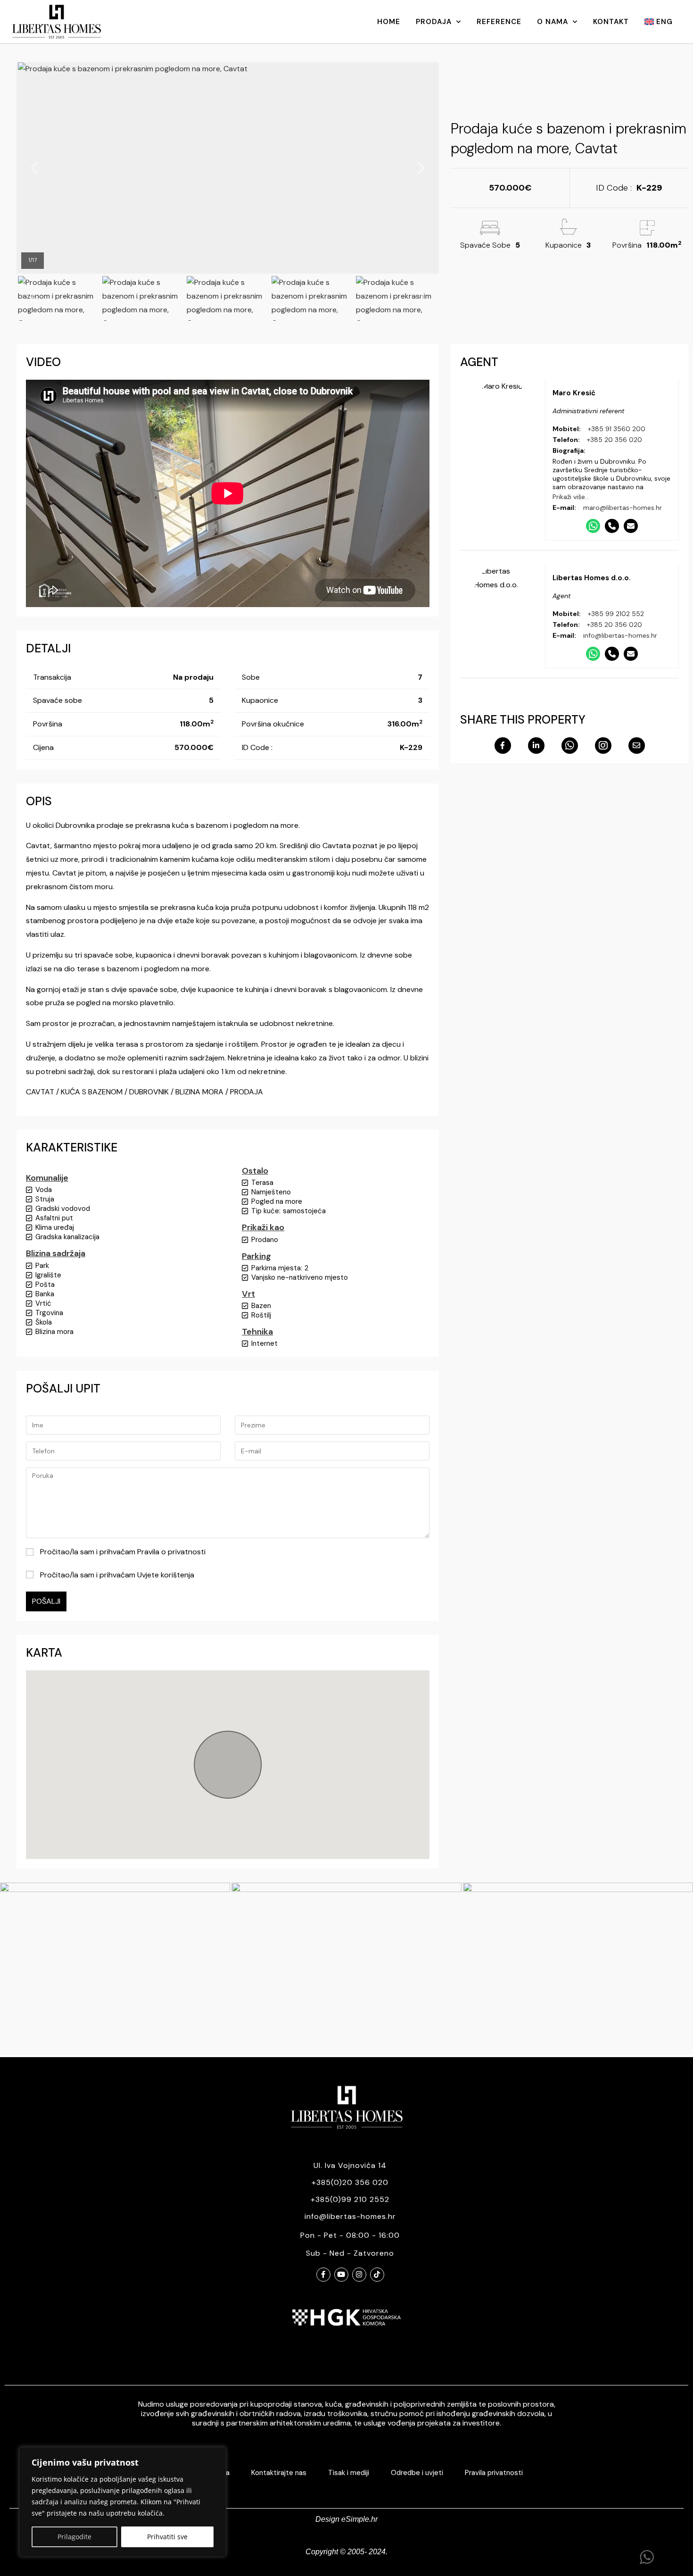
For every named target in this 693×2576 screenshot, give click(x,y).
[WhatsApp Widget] (647, 2557)
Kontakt (611, 22)
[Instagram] (359, 2275)
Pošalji (46, 1601)
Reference (499, 22)
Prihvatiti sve (167, 2537)
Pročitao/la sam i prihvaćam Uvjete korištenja (116, 1575)
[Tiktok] (377, 2275)
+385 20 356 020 (615, 440)
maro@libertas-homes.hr (623, 508)
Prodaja (434, 22)
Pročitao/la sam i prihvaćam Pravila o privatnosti (122, 1552)
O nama (553, 22)
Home (389, 22)
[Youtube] (341, 2275)
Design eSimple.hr (346, 2519)
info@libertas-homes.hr (620, 635)
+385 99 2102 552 (616, 614)
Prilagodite (74, 2537)
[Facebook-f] (323, 2275)
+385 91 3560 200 (617, 429)
